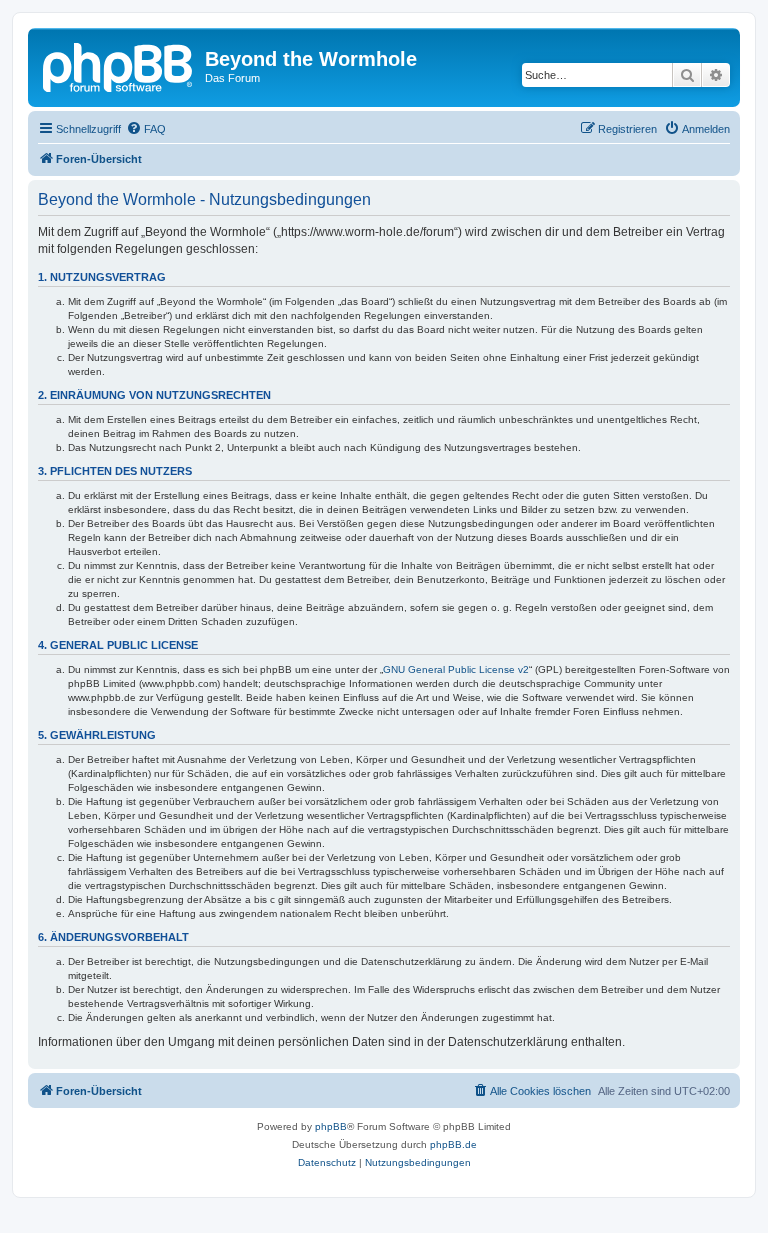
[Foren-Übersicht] (119, 65)
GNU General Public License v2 (456, 669)
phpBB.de (453, 1144)
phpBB (331, 1126)
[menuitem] (146, 129)
